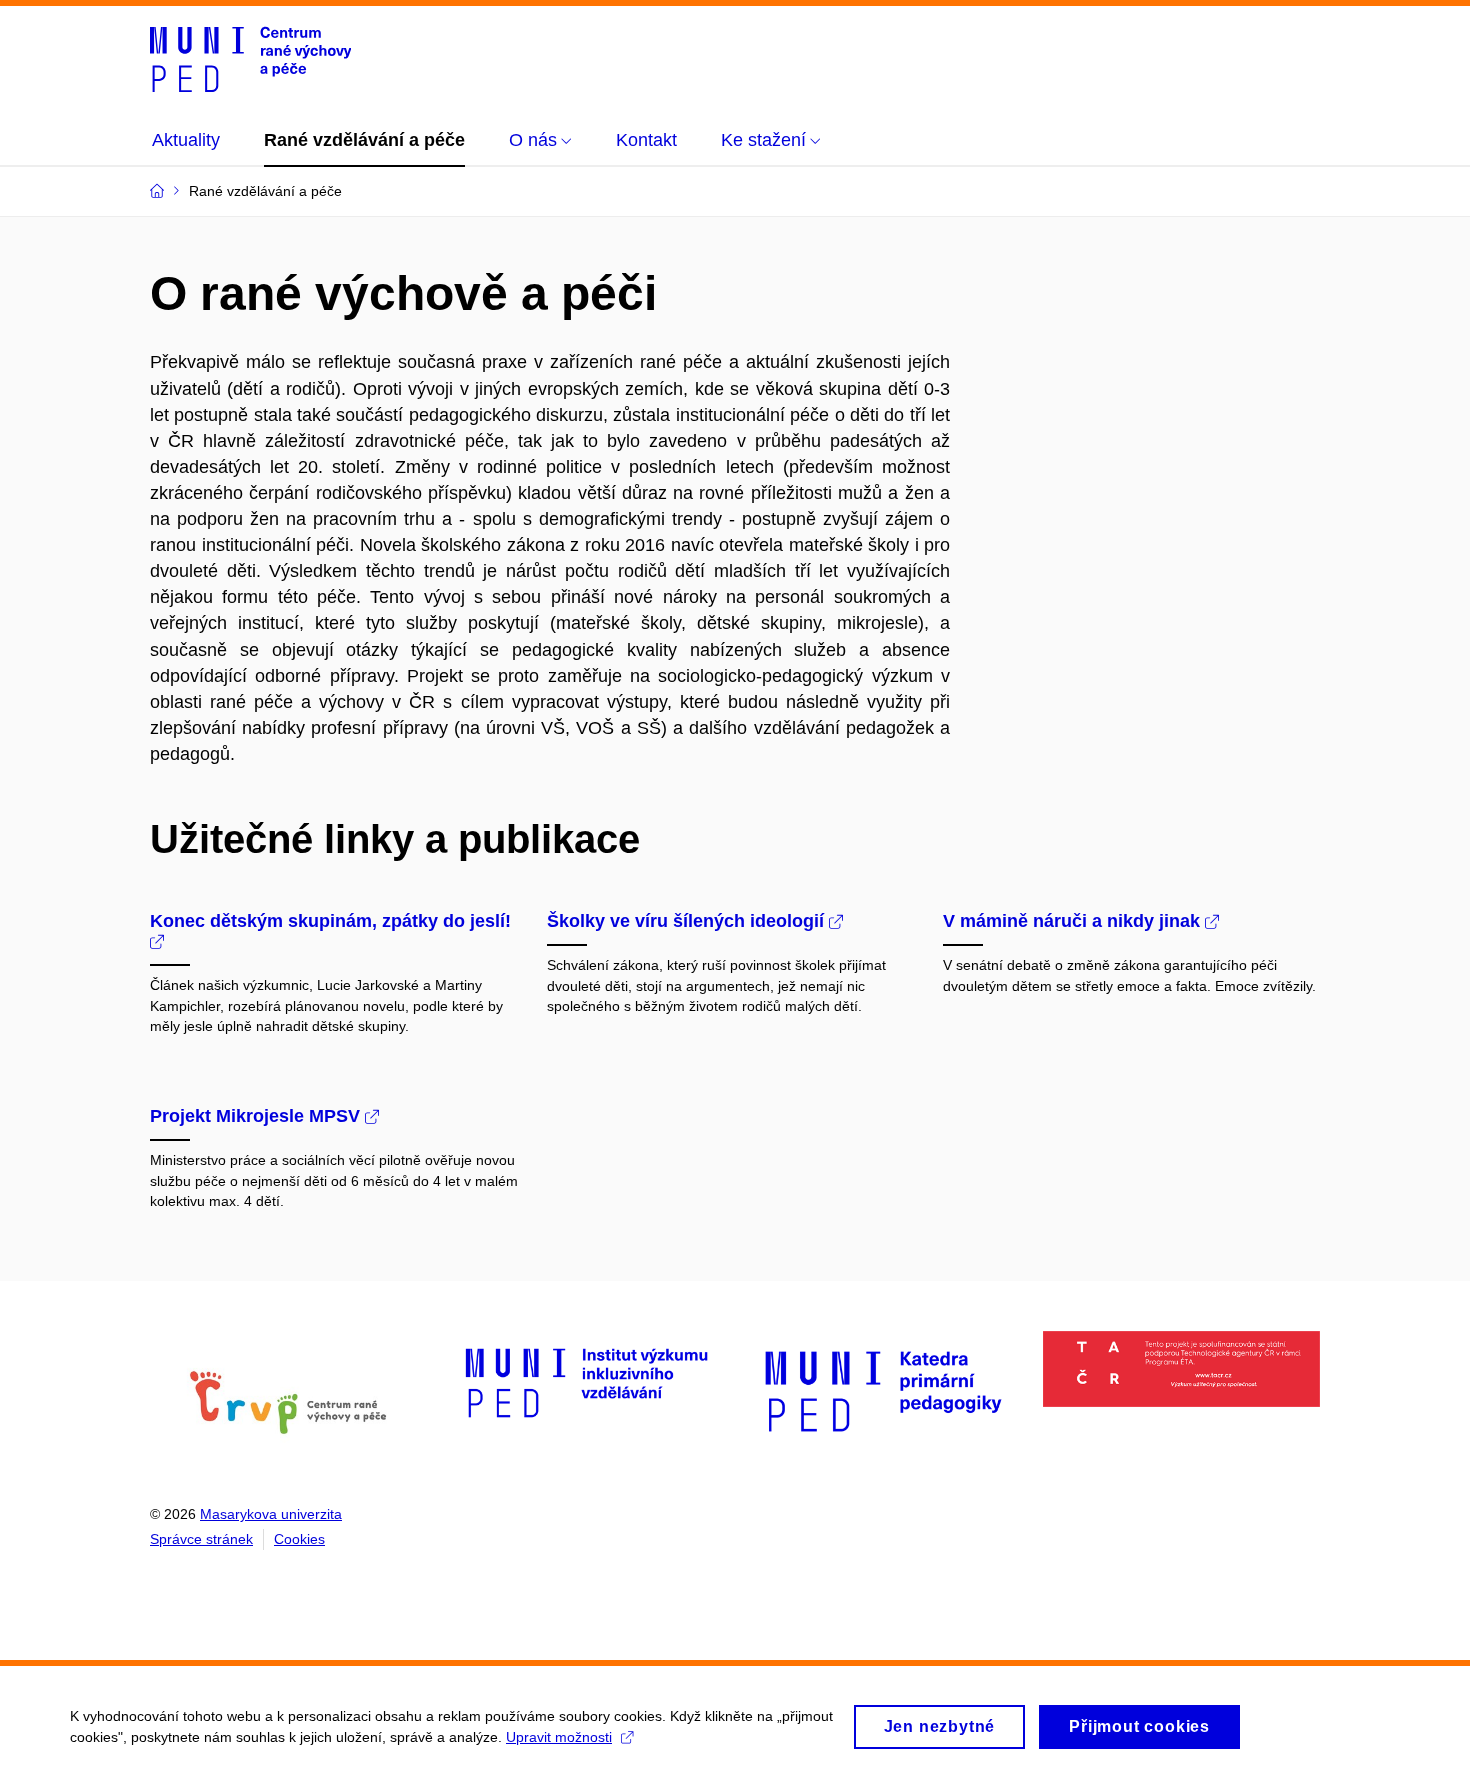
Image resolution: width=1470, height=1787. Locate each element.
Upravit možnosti (559, 1737)
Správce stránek (201, 1539)
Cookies (299, 1539)
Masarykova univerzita (271, 1514)
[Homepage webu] (250, 58)
